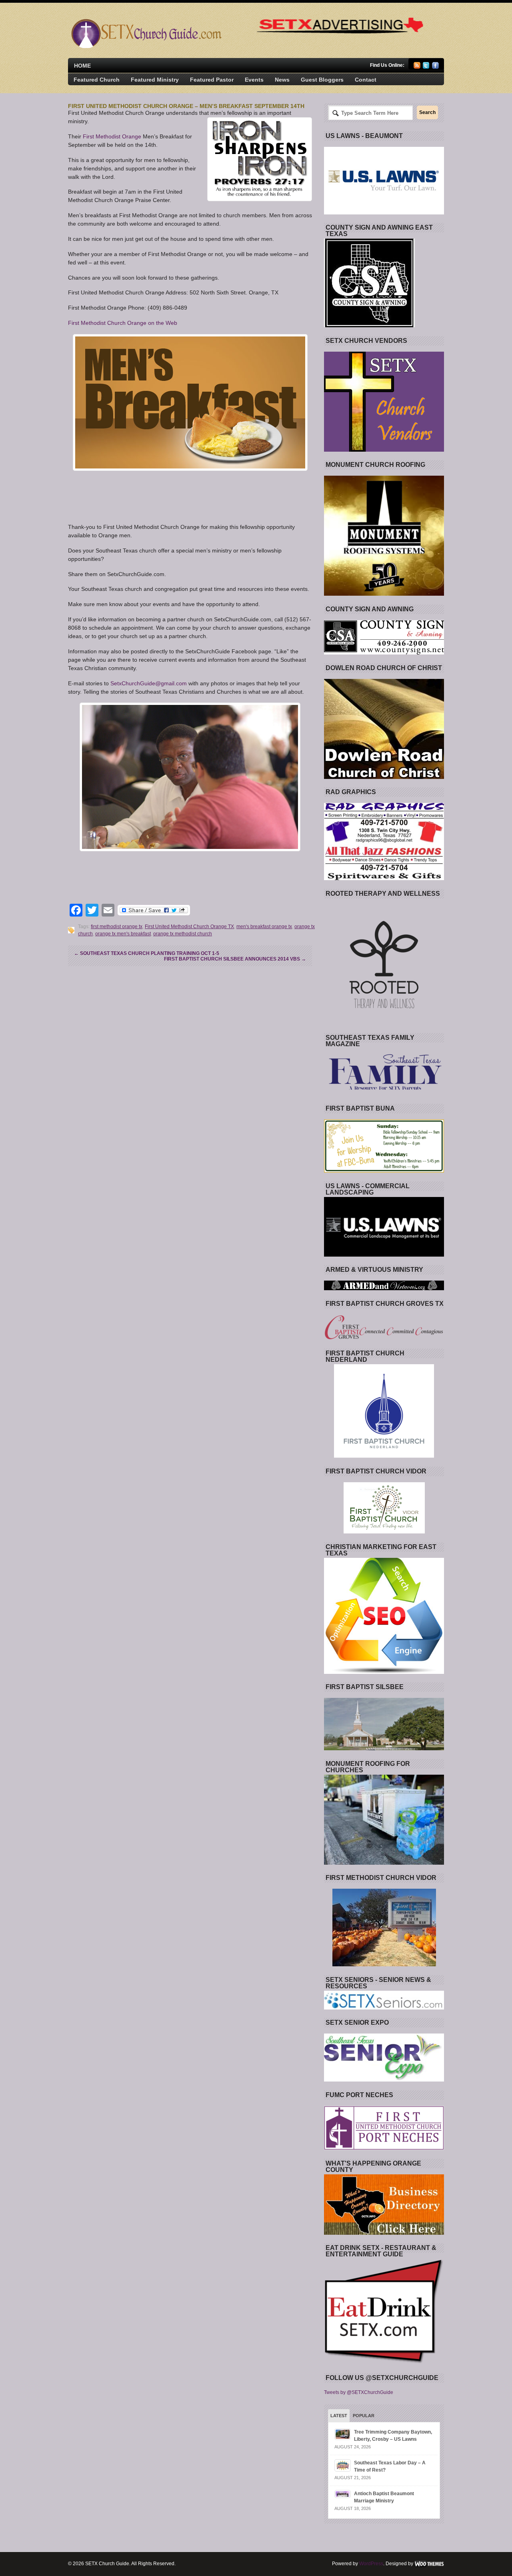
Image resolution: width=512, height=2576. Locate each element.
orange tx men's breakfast (123, 934)
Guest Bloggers (322, 80)
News (282, 80)
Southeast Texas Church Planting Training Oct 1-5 (147, 953)
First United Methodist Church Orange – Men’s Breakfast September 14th (186, 106)
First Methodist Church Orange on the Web (123, 323)
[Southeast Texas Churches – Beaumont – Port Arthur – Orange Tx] (145, 46)
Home (82, 66)
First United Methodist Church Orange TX (189, 927)
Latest (339, 2416)
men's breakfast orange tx (264, 927)
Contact (366, 80)
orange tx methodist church (183, 934)
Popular (364, 2416)
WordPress (371, 2564)
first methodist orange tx (117, 927)
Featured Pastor (212, 80)
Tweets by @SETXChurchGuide (359, 2392)
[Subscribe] (417, 67)
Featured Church (97, 80)
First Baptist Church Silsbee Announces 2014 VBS (235, 959)
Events (254, 80)
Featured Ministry (155, 80)
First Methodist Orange (113, 136)
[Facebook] (435, 67)
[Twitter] (426, 67)
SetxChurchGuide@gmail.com (149, 683)
